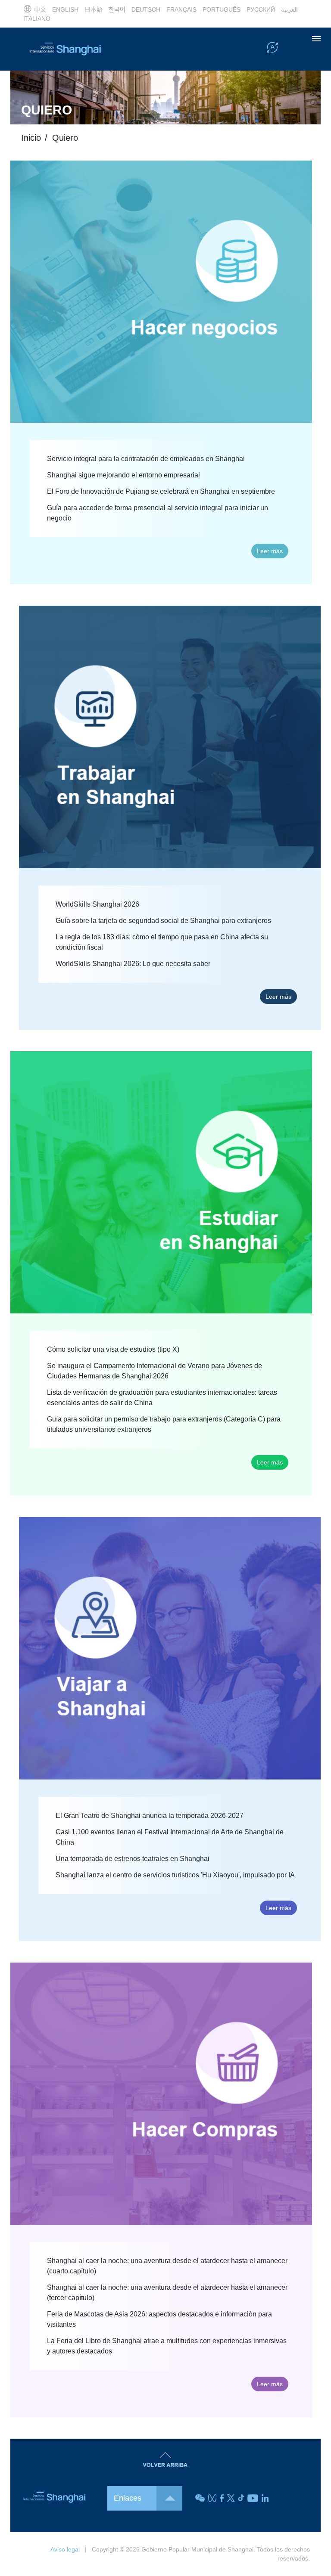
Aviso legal (65, 2549)
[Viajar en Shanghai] (170, 1648)
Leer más (270, 551)
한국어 (117, 9)
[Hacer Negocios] (161, 291)
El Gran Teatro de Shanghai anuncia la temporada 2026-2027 (150, 1816)
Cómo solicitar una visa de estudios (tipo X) (113, 1349)
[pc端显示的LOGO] (64, 49)
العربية (289, 9)
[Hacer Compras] (161, 2093)
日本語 (94, 9)
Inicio (31, 138)
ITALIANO (37, 19)
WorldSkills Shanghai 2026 (97, 904)
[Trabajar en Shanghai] (170, 737)
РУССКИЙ (261, 9)
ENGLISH (65, 9)
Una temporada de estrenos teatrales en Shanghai (133, 1859)
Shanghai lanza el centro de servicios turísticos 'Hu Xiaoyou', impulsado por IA (175, 1875)
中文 (40, 9)
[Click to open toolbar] (272, 49)
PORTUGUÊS (222, 9)
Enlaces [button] (128, 2498)
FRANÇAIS (181, 9)
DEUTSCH (146, 9)
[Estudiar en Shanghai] (161, 1182)
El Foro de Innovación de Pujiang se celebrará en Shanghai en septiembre (161, 491)
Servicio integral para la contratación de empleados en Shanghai (146, 459)
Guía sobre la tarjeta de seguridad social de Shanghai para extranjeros (163, 921)
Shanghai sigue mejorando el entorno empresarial (123, 475)
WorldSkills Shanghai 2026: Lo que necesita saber (133, 964)
